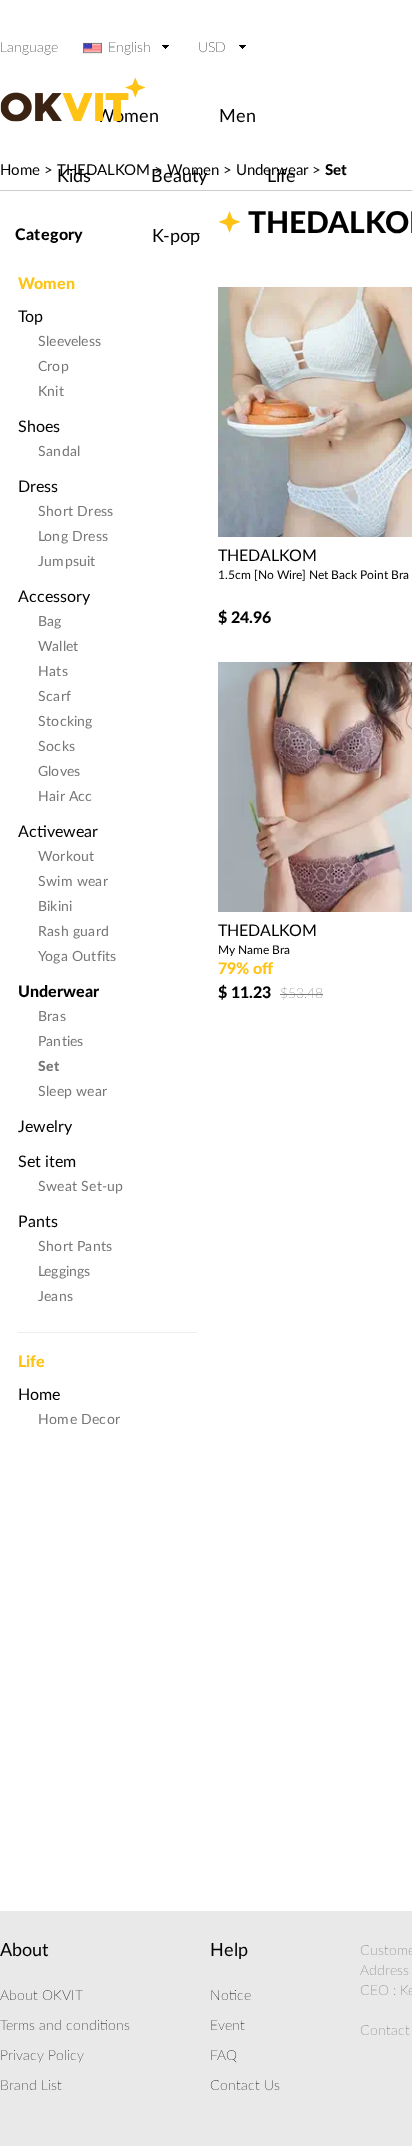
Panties (60, 1042)
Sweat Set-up (80, 1187)
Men (237, 117)
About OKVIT (41, 1996)
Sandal (59, 452)
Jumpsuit (67, 562)
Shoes (39, 427)
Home (20, 170)
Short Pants (75, 1247)
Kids (74, 177)
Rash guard (73, 932)
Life (281, 177)
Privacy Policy (42, 2056)
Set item (47, 1162)
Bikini (55, 907)
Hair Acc (65, 797)
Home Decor (79, 1420)
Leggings (64, 1272)
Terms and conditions (65, 2026)
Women (46, 278)
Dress (38, 487)
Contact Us (245, 2086)
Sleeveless (69, 342)
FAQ (223, 2056)
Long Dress (73, 537)
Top (30, 317)
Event (227, 2026)
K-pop (176, 237)
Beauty (179, 177)
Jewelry (45, 1127)
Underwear (58, 992)
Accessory (54, 597)
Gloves (59, 772)
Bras (52, 1017)
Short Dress (75, 512)
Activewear (58, 832)
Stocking (65, 722)
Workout (66, 857)
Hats (53, 672)
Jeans (55, 1297)
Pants (38, 1222)
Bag (50, 622)
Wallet (58, 647)
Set (336, 170)
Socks (56, 747)
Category (49, 235)
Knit (51, 392)
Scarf (54, 697)
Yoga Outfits (77, 957)
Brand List (31, 2086)
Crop (53, 367)
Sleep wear (72, 1092)
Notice (230, 1996)
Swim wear (73, 882)
